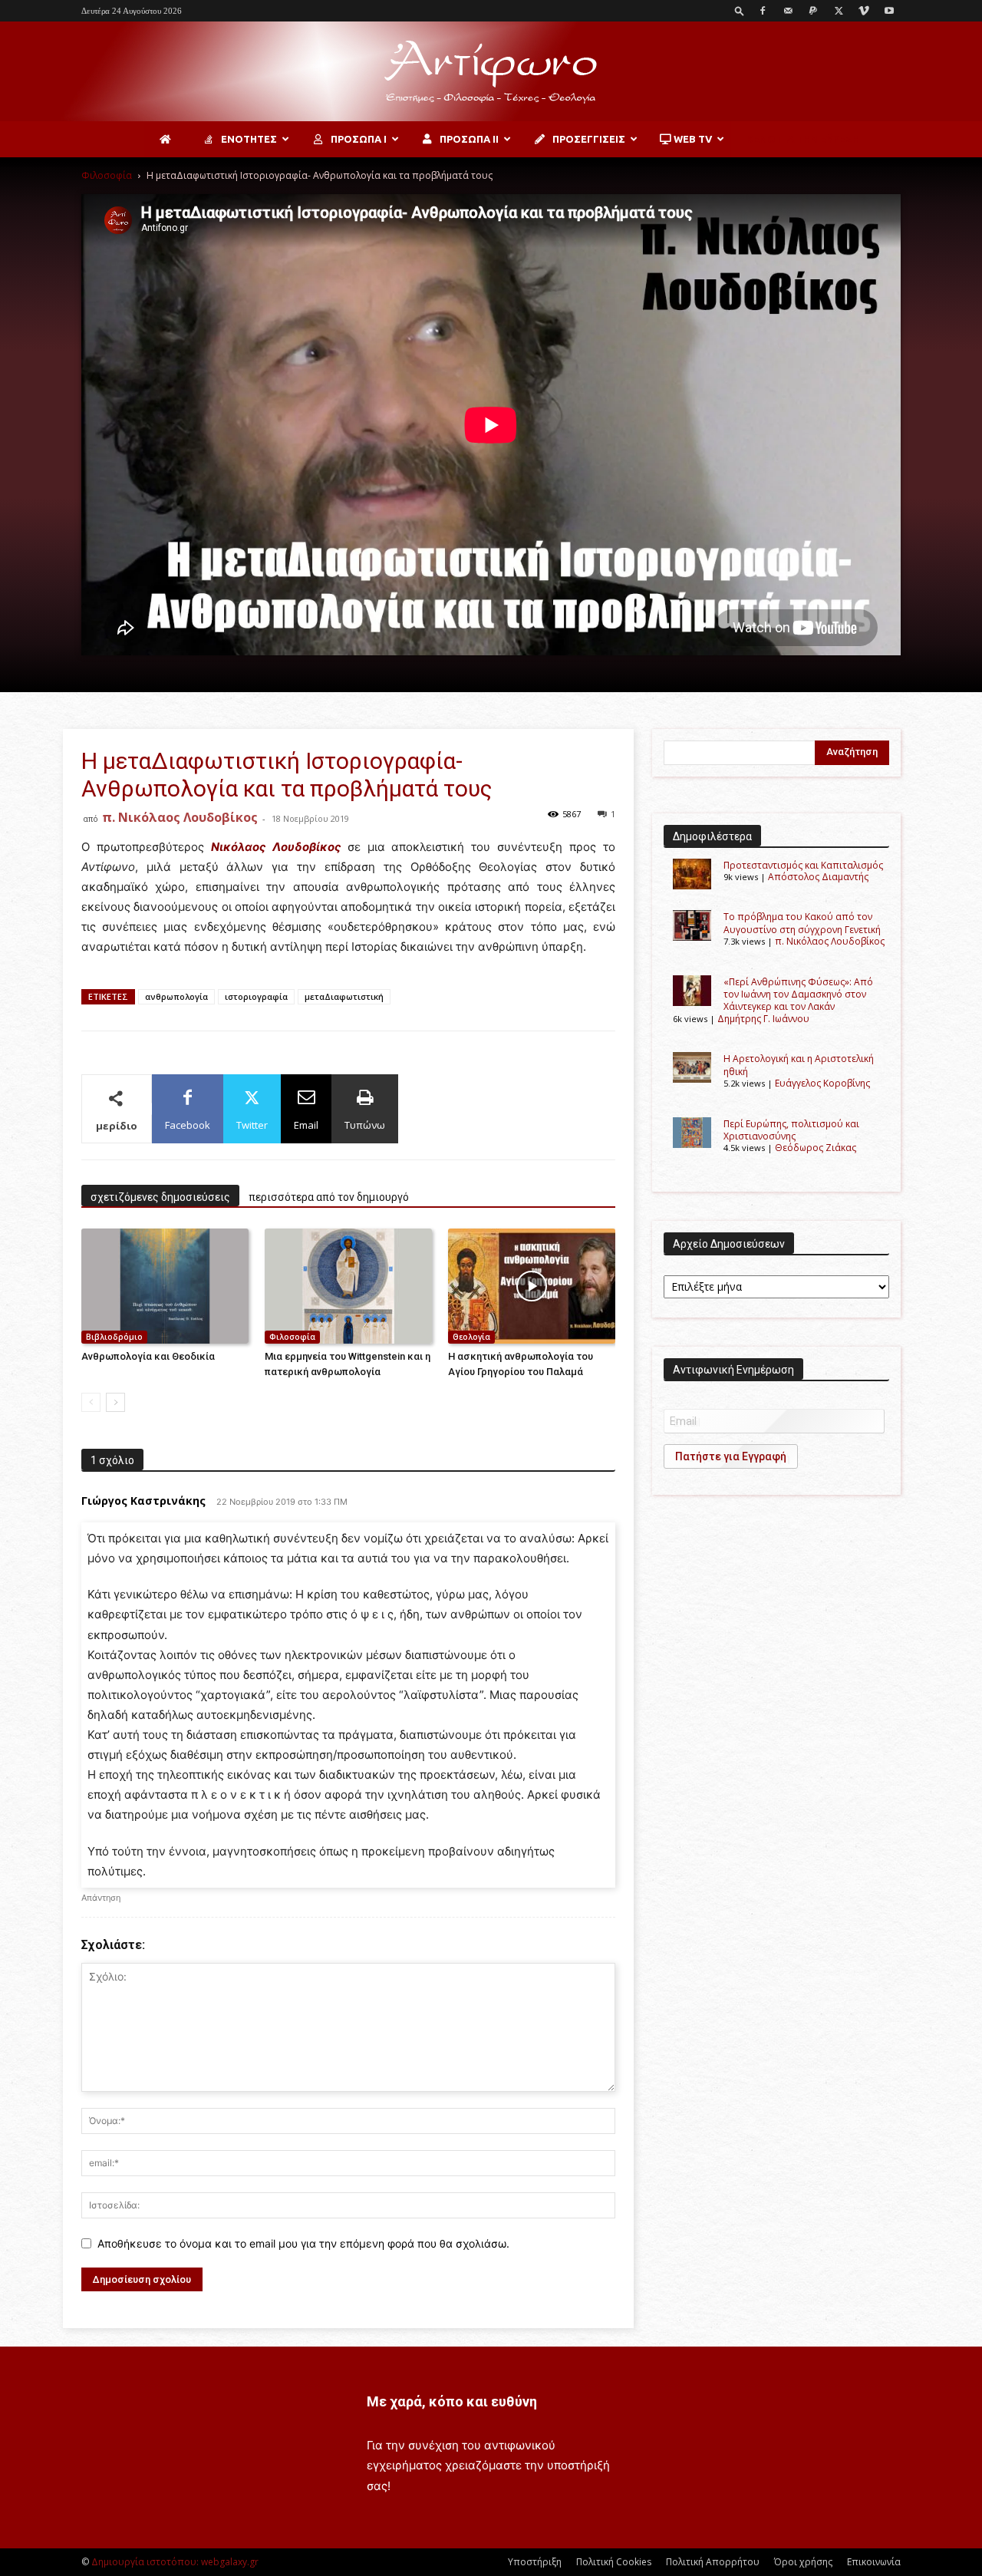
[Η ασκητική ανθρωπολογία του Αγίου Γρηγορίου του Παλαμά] (532, 1286)
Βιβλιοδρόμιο (114, 1337)
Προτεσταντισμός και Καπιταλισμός (803, 865)
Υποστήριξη (535, 2562)
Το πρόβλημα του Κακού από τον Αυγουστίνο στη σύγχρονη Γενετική (802, 923)
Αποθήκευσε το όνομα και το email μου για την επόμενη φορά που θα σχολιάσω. (303, 2243)
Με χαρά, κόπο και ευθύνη (452, 2401)
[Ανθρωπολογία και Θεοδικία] (165, 1286)
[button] (740, 10)
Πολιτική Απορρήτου (713, 2562)
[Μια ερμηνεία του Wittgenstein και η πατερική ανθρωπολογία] (348, 1286)
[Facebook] (763, 11)
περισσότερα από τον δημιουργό (329, 1197)
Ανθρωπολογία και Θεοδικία (148, 1356)
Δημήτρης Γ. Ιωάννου (763, 1019)
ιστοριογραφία (256, 996)
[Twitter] (839, 11)
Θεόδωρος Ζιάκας (816, 1148)
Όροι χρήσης (803, 2562)
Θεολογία (471, 1337)
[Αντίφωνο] (491, 72)
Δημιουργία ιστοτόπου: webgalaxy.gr (175, 2562)
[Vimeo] (864, 11)
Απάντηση (101, 1898)
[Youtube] (889, 11)
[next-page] (115, 1402)
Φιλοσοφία (107, 175)
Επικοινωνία (874, 2562)
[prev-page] (91, 1402)
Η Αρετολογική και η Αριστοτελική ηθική (799, 1065)
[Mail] (788, 11)
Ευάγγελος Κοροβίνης (822, 1083)
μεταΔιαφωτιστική (344, 996)
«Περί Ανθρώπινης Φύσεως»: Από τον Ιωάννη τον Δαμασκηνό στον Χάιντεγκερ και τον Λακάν (798, 994)
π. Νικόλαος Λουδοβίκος (180, 817)
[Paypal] (813, 11)
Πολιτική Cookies (614, 2562)
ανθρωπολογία (176, 996)
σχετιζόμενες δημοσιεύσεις (160, 1197)
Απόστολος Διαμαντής (818, 877)
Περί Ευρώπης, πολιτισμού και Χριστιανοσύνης (791, 1130)
